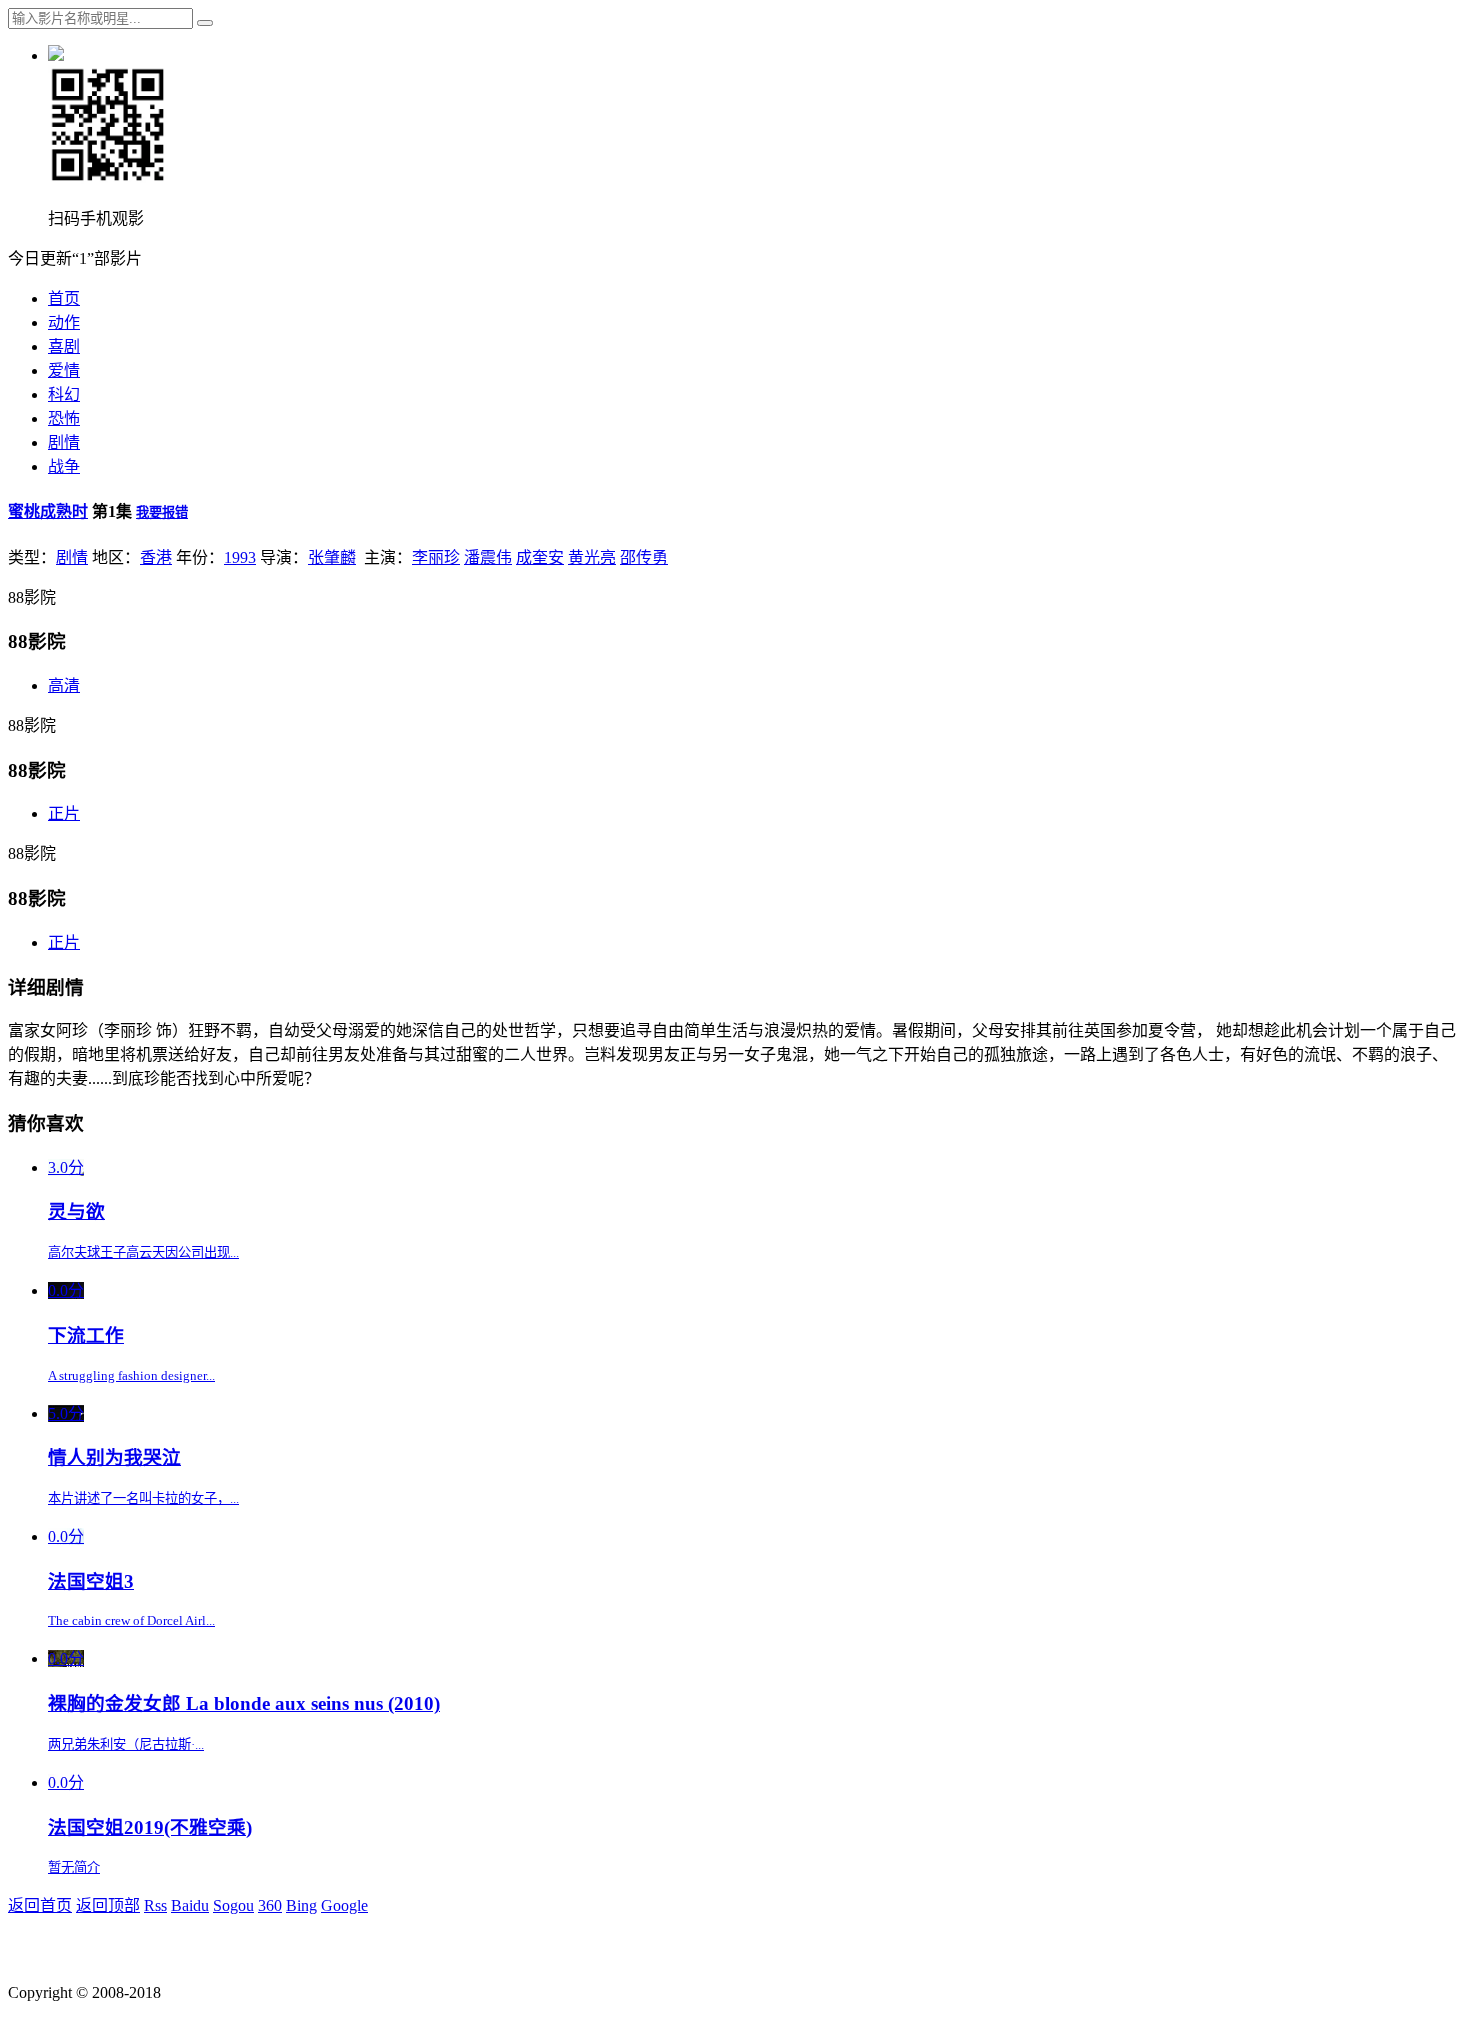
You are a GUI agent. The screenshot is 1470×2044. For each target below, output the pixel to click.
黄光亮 (592, 557)
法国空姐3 (91, 1581)
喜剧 (64, 346)
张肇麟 (332, 557)
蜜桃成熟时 (48, 511)
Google (344, 1905)
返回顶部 (108, 1905)
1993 (240, 557)
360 (270, 1905)
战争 (64, 466)
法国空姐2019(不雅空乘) (150, 1827)
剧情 (64, 442)
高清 (64, 685)
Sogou (233, 1905)
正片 (64, 813)
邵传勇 (644, 557)
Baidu (190, 1905)
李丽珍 (436, 557)
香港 (156, 557)
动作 (64, 322)
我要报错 (162, 512)
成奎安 (540, 557)
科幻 (64, 394)
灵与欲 (76, 1211)
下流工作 (86, 1335)
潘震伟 (488, 557)
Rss (155, 1905)
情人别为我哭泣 (114, 1457)
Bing (301, 1905)
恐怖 (64, 418)
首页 (64, 298)
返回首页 (40, 1905)
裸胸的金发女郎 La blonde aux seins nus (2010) (244, 1703)
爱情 (64, 370)
